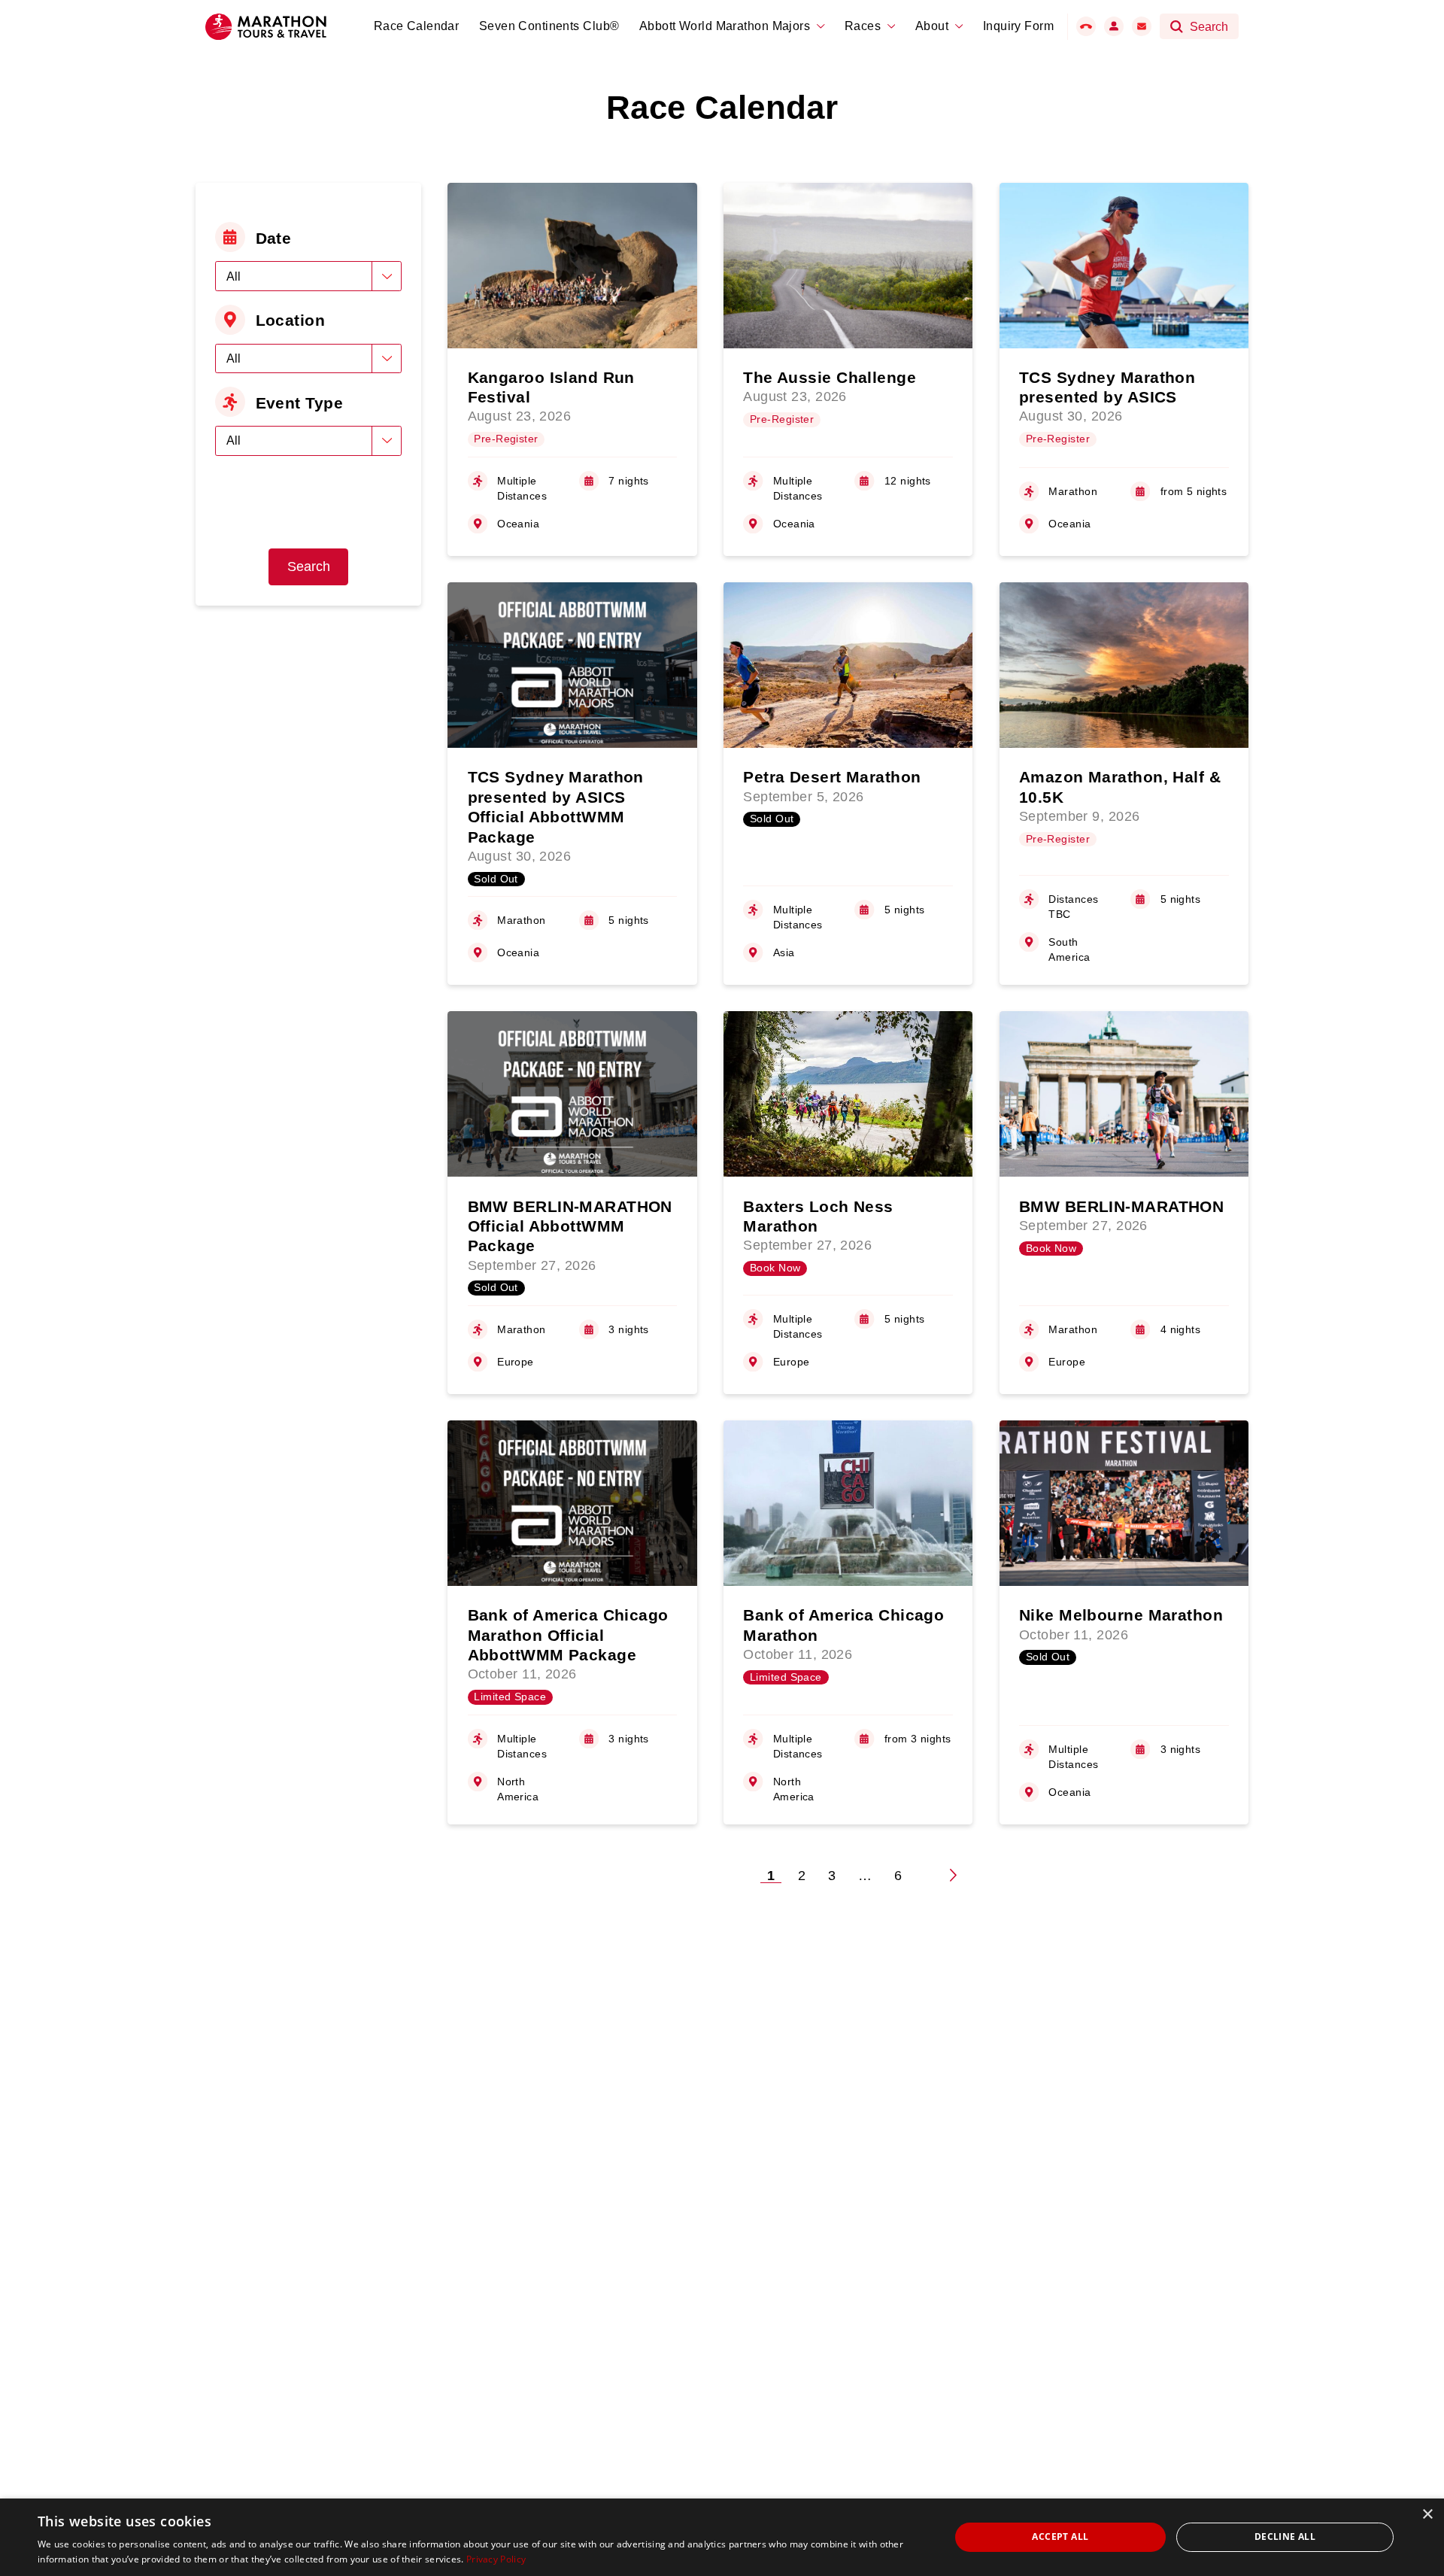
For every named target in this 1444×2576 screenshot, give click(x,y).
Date (274, 238)
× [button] (1427, 2515)
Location (291, 320)
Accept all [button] (1060, 2537)
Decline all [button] (1285, 2537)
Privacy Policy (496, 2559)
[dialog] (722, 2537)
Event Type (299, 403)
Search (309, 567)
